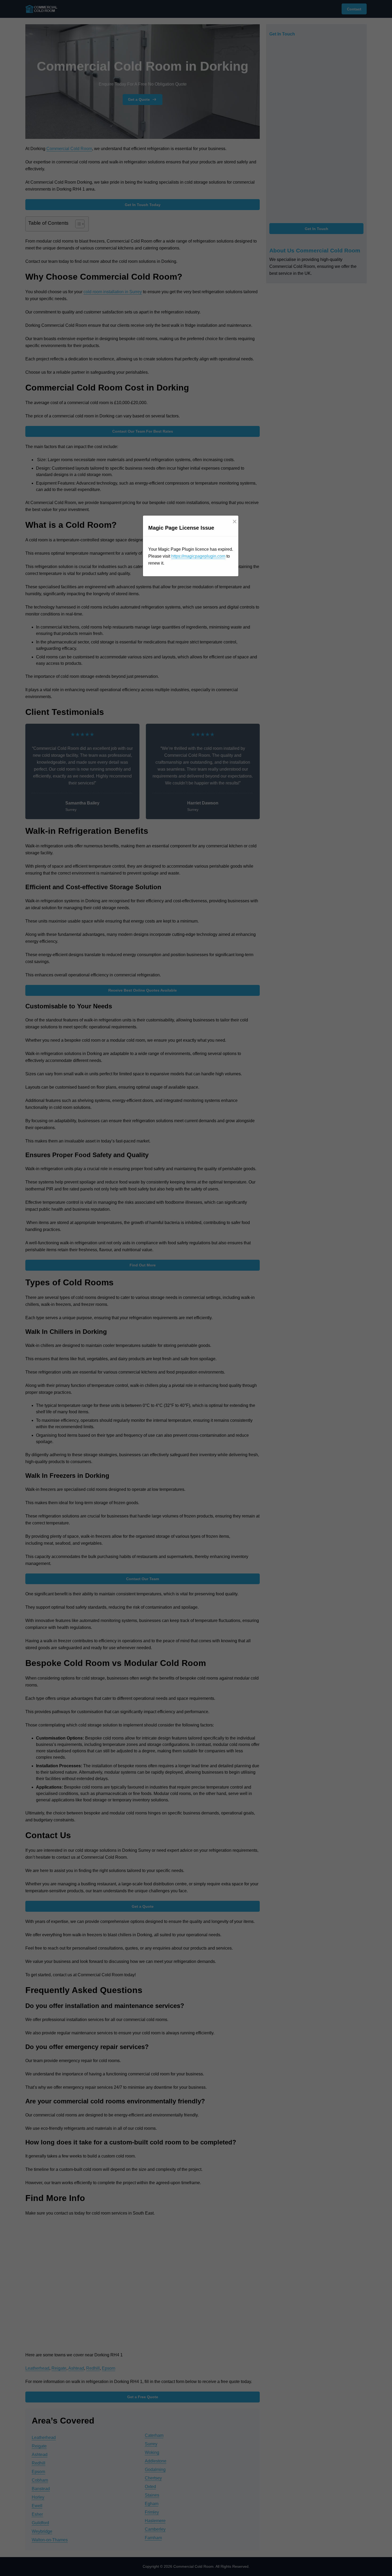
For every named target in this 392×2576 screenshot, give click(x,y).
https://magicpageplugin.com (198, 556)
